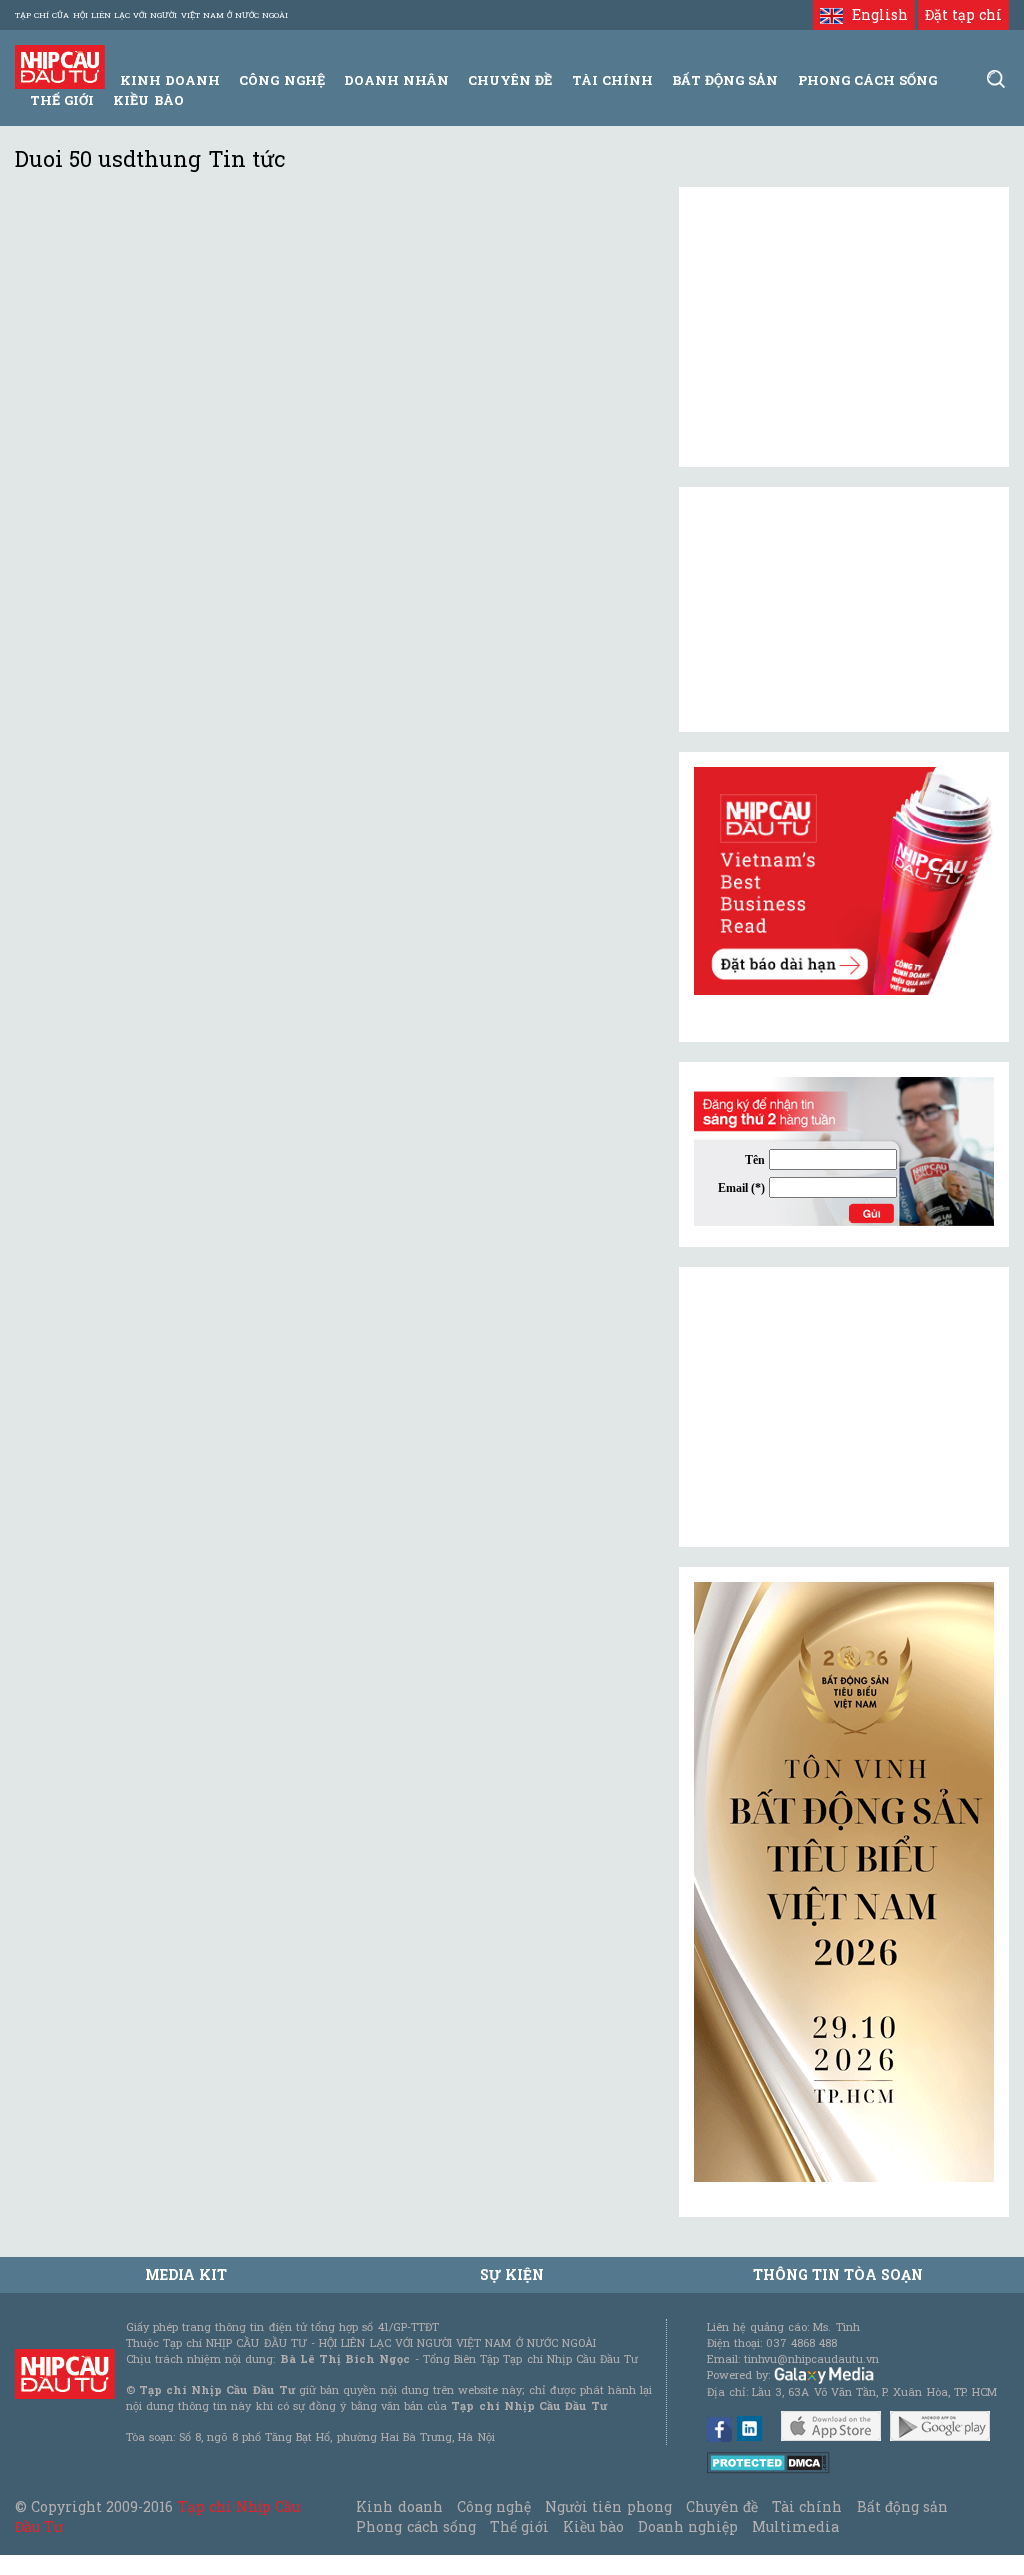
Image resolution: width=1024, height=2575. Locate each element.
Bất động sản (725, 80)
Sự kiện (512, 2274)
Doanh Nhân (396, 80)
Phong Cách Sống (867, 80)
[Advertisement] (844, 1407)
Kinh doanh (399, 2506)
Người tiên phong (608, 2506)
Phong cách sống (415, 2526)
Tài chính (807, 2506)
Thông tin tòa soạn (838, 2274)
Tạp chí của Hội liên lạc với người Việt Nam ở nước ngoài (151, 15)
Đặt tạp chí (963, 14)
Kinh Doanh (170, 80)
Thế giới (62, 100)
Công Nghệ (281, 80)
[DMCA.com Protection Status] (768, 2461)
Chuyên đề (510, 80)
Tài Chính (612, 80)
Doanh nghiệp (688, 2526)
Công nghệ (494, 2506)
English (875, 14)
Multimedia (795, 2526)
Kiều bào (148, 100)
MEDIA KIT (186, 2274)
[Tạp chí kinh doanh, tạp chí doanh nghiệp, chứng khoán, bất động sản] (60, 65)
